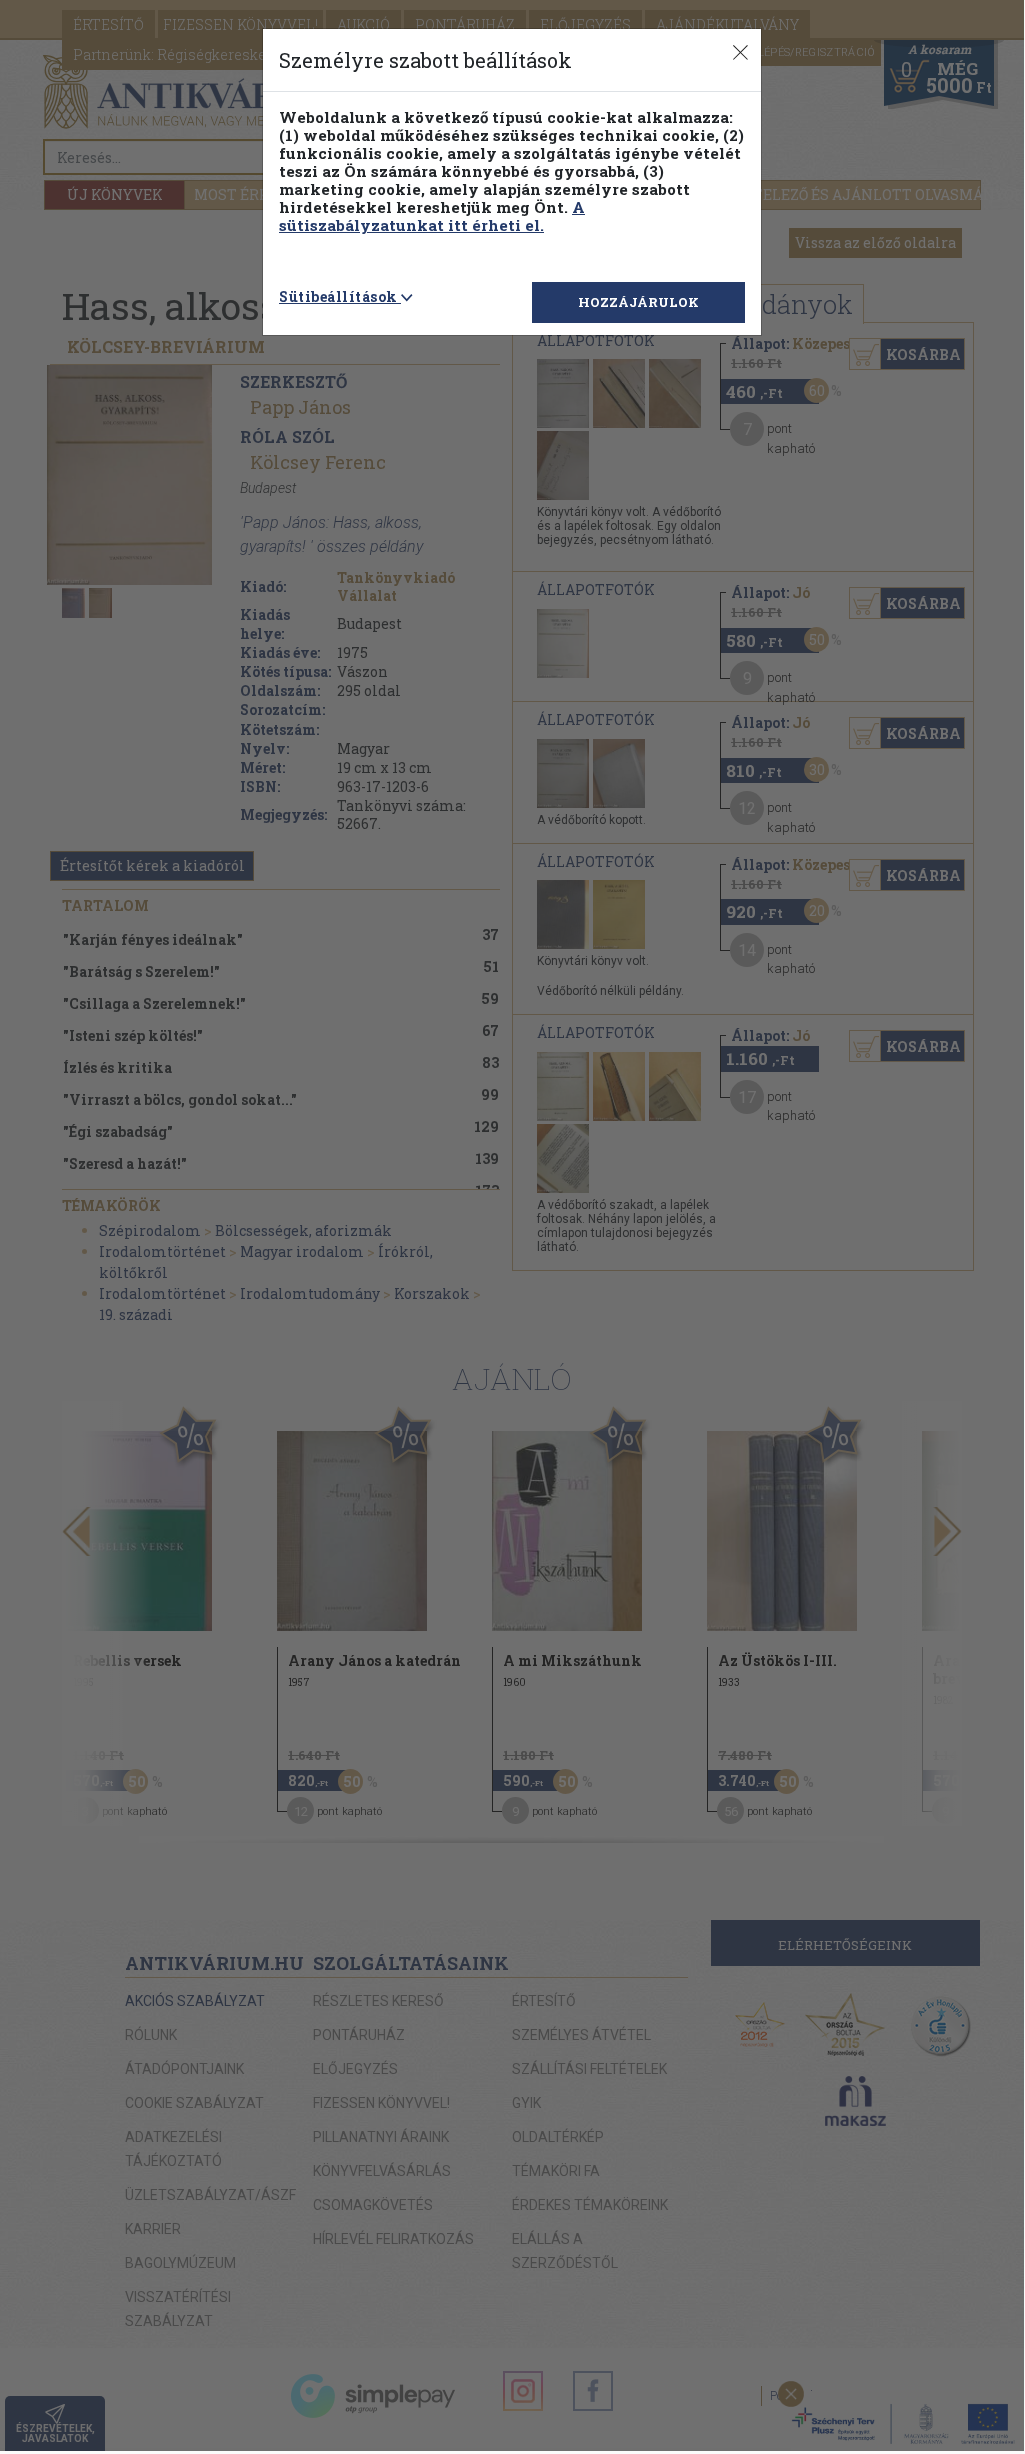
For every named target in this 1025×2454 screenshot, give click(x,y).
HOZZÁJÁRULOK (638, 302)
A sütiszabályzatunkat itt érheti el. (432, 216)
